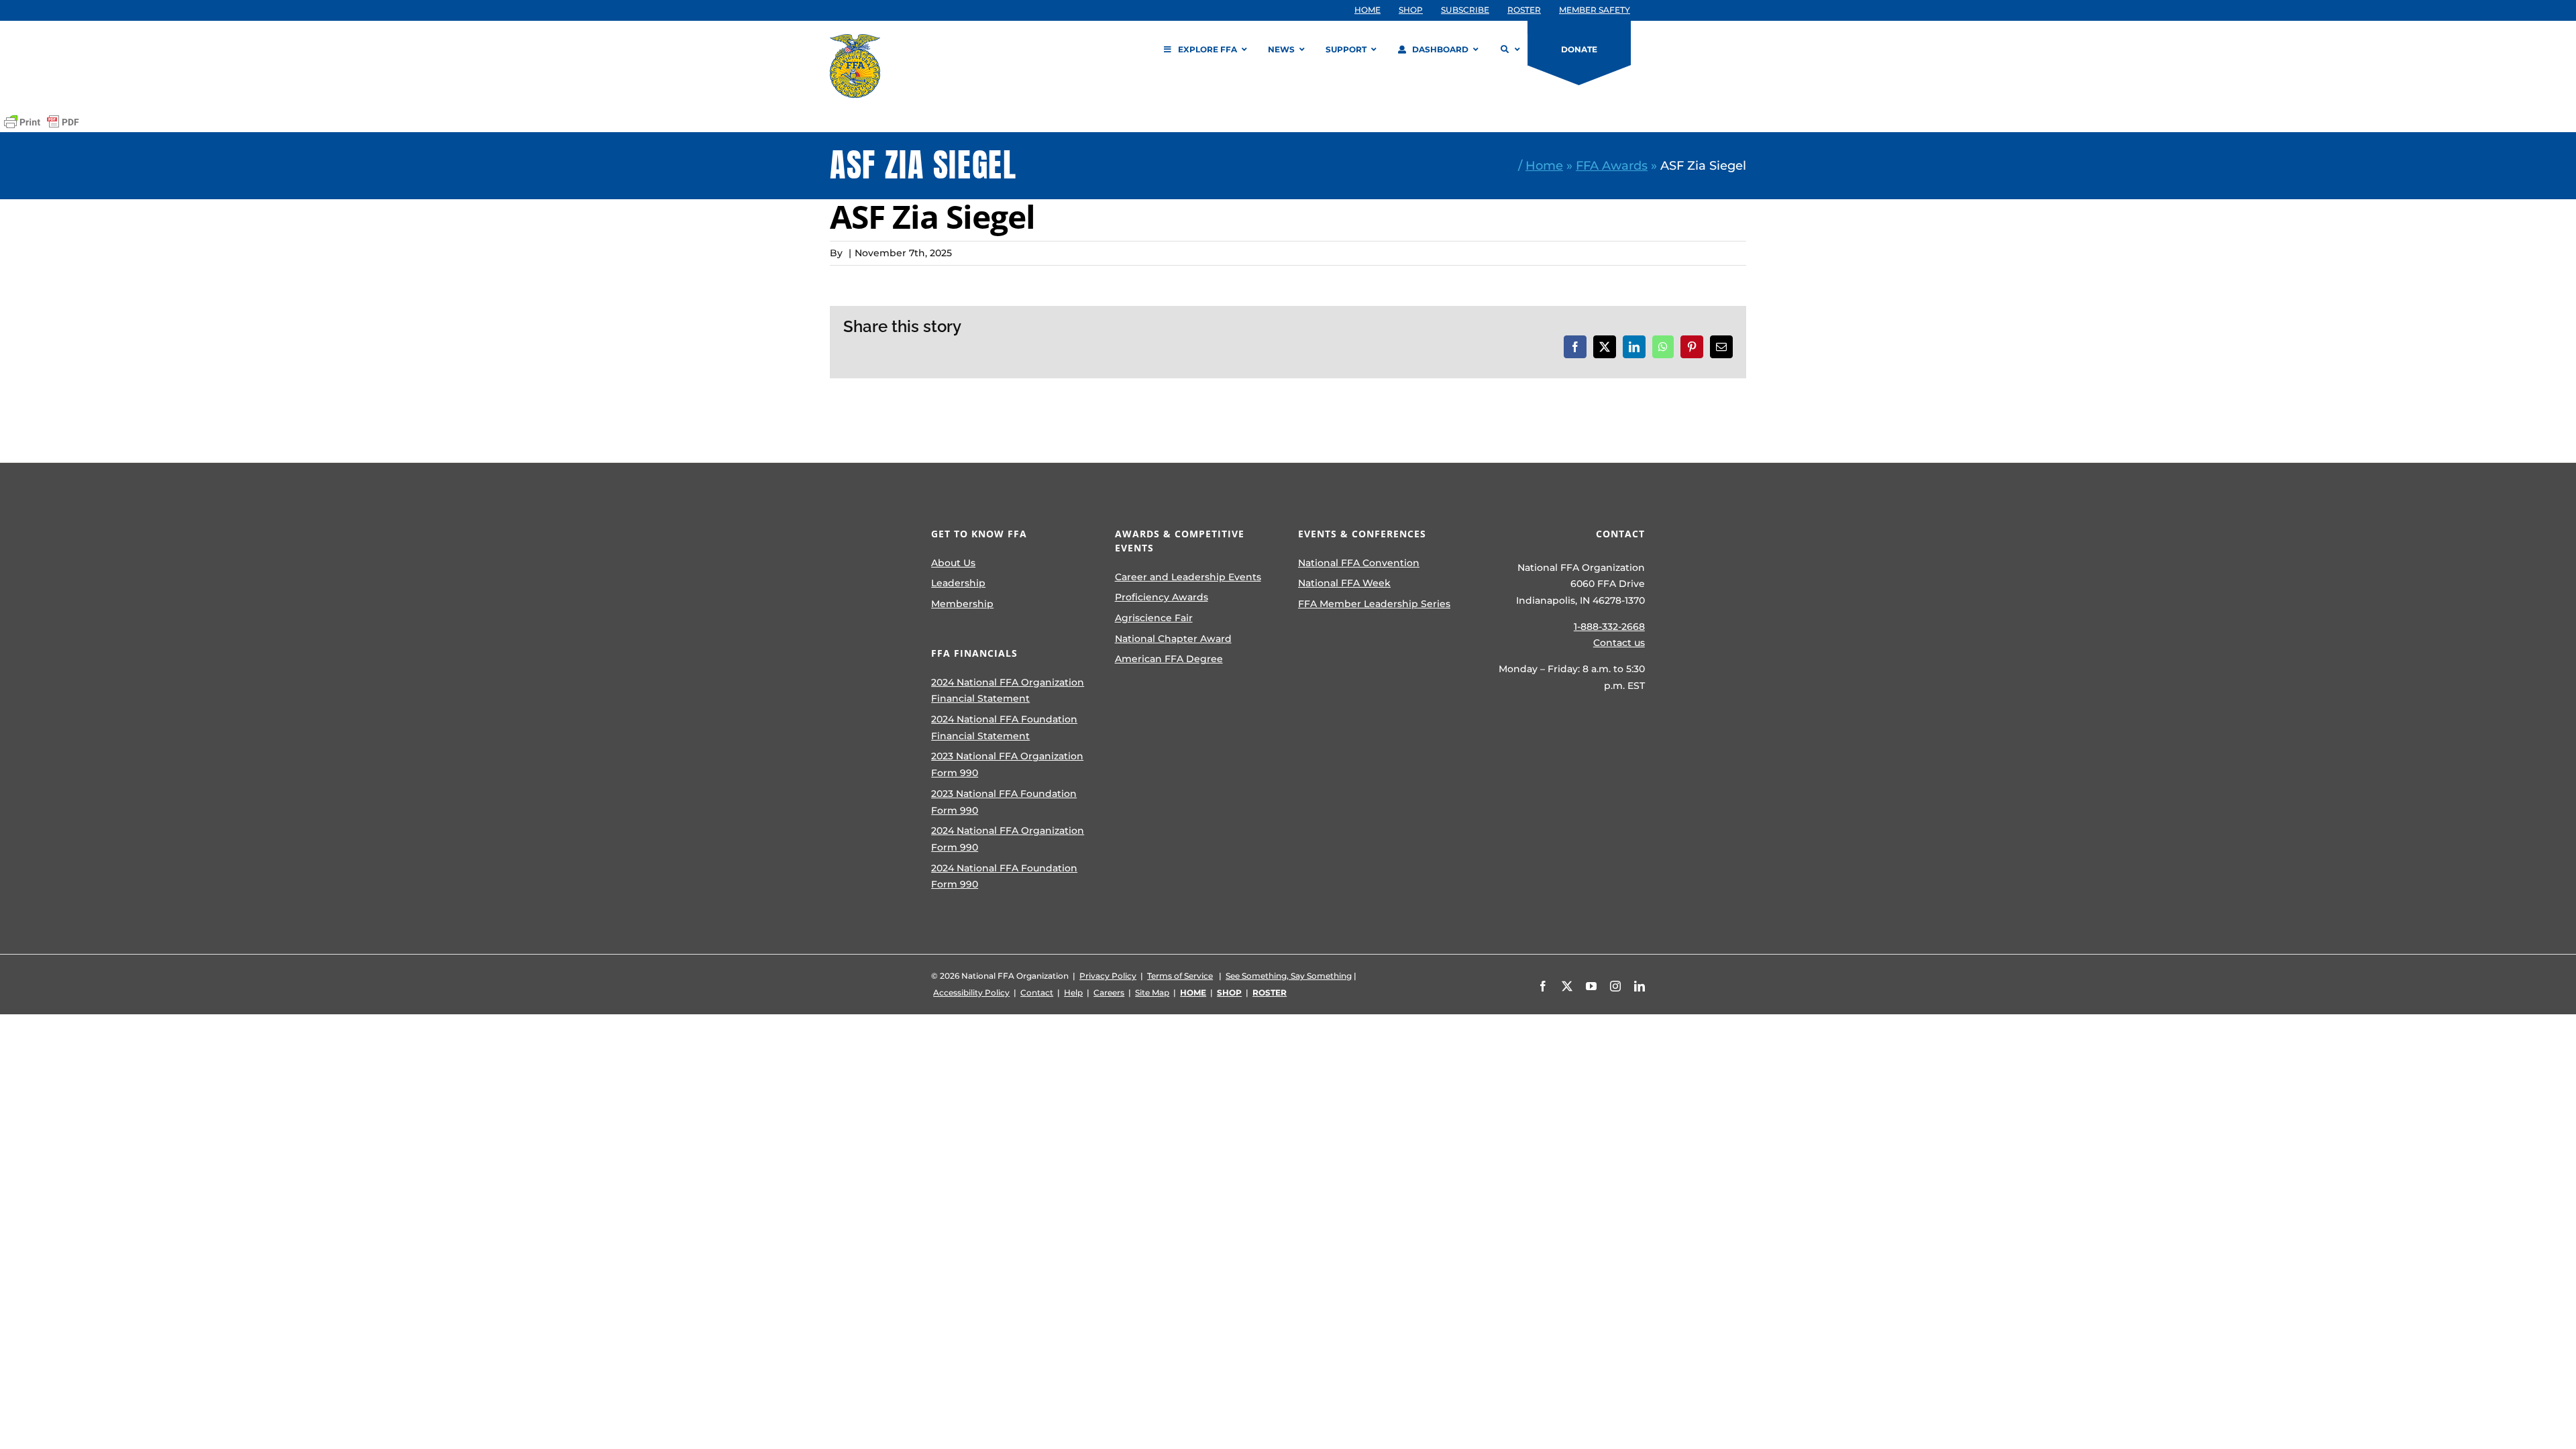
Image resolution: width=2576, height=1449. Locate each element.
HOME (1193, 992)
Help (1073, 992)
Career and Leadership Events (1188, 577)
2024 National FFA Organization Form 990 (1008, 839)
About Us (953, 563)
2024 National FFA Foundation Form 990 (1004, 876)
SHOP (1229, 992)
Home (1544, 165)
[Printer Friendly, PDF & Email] (42, 122)
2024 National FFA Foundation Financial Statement (1004, 728)
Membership (962, 604)
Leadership (958, 583)
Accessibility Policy (971, 992)
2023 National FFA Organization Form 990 (1007, 764)
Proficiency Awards (1162, 597)
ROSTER (1270, 992)
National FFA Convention (1359, 563)
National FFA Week (1344, 583)
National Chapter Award (1173, 639)
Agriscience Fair (1154, 618)
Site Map (1152, 992)
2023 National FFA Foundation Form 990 (1004, 802)
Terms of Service (1180, 976)
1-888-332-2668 (1609, 627)
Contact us (1619, 643)
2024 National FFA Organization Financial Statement (1008, 691)
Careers (1109, 992)
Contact (1037, 992)
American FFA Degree (1169, 659)
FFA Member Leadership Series (1374, 604)
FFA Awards (1612, 165)
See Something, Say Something (1289, 976)
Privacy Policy (1108, 976)
